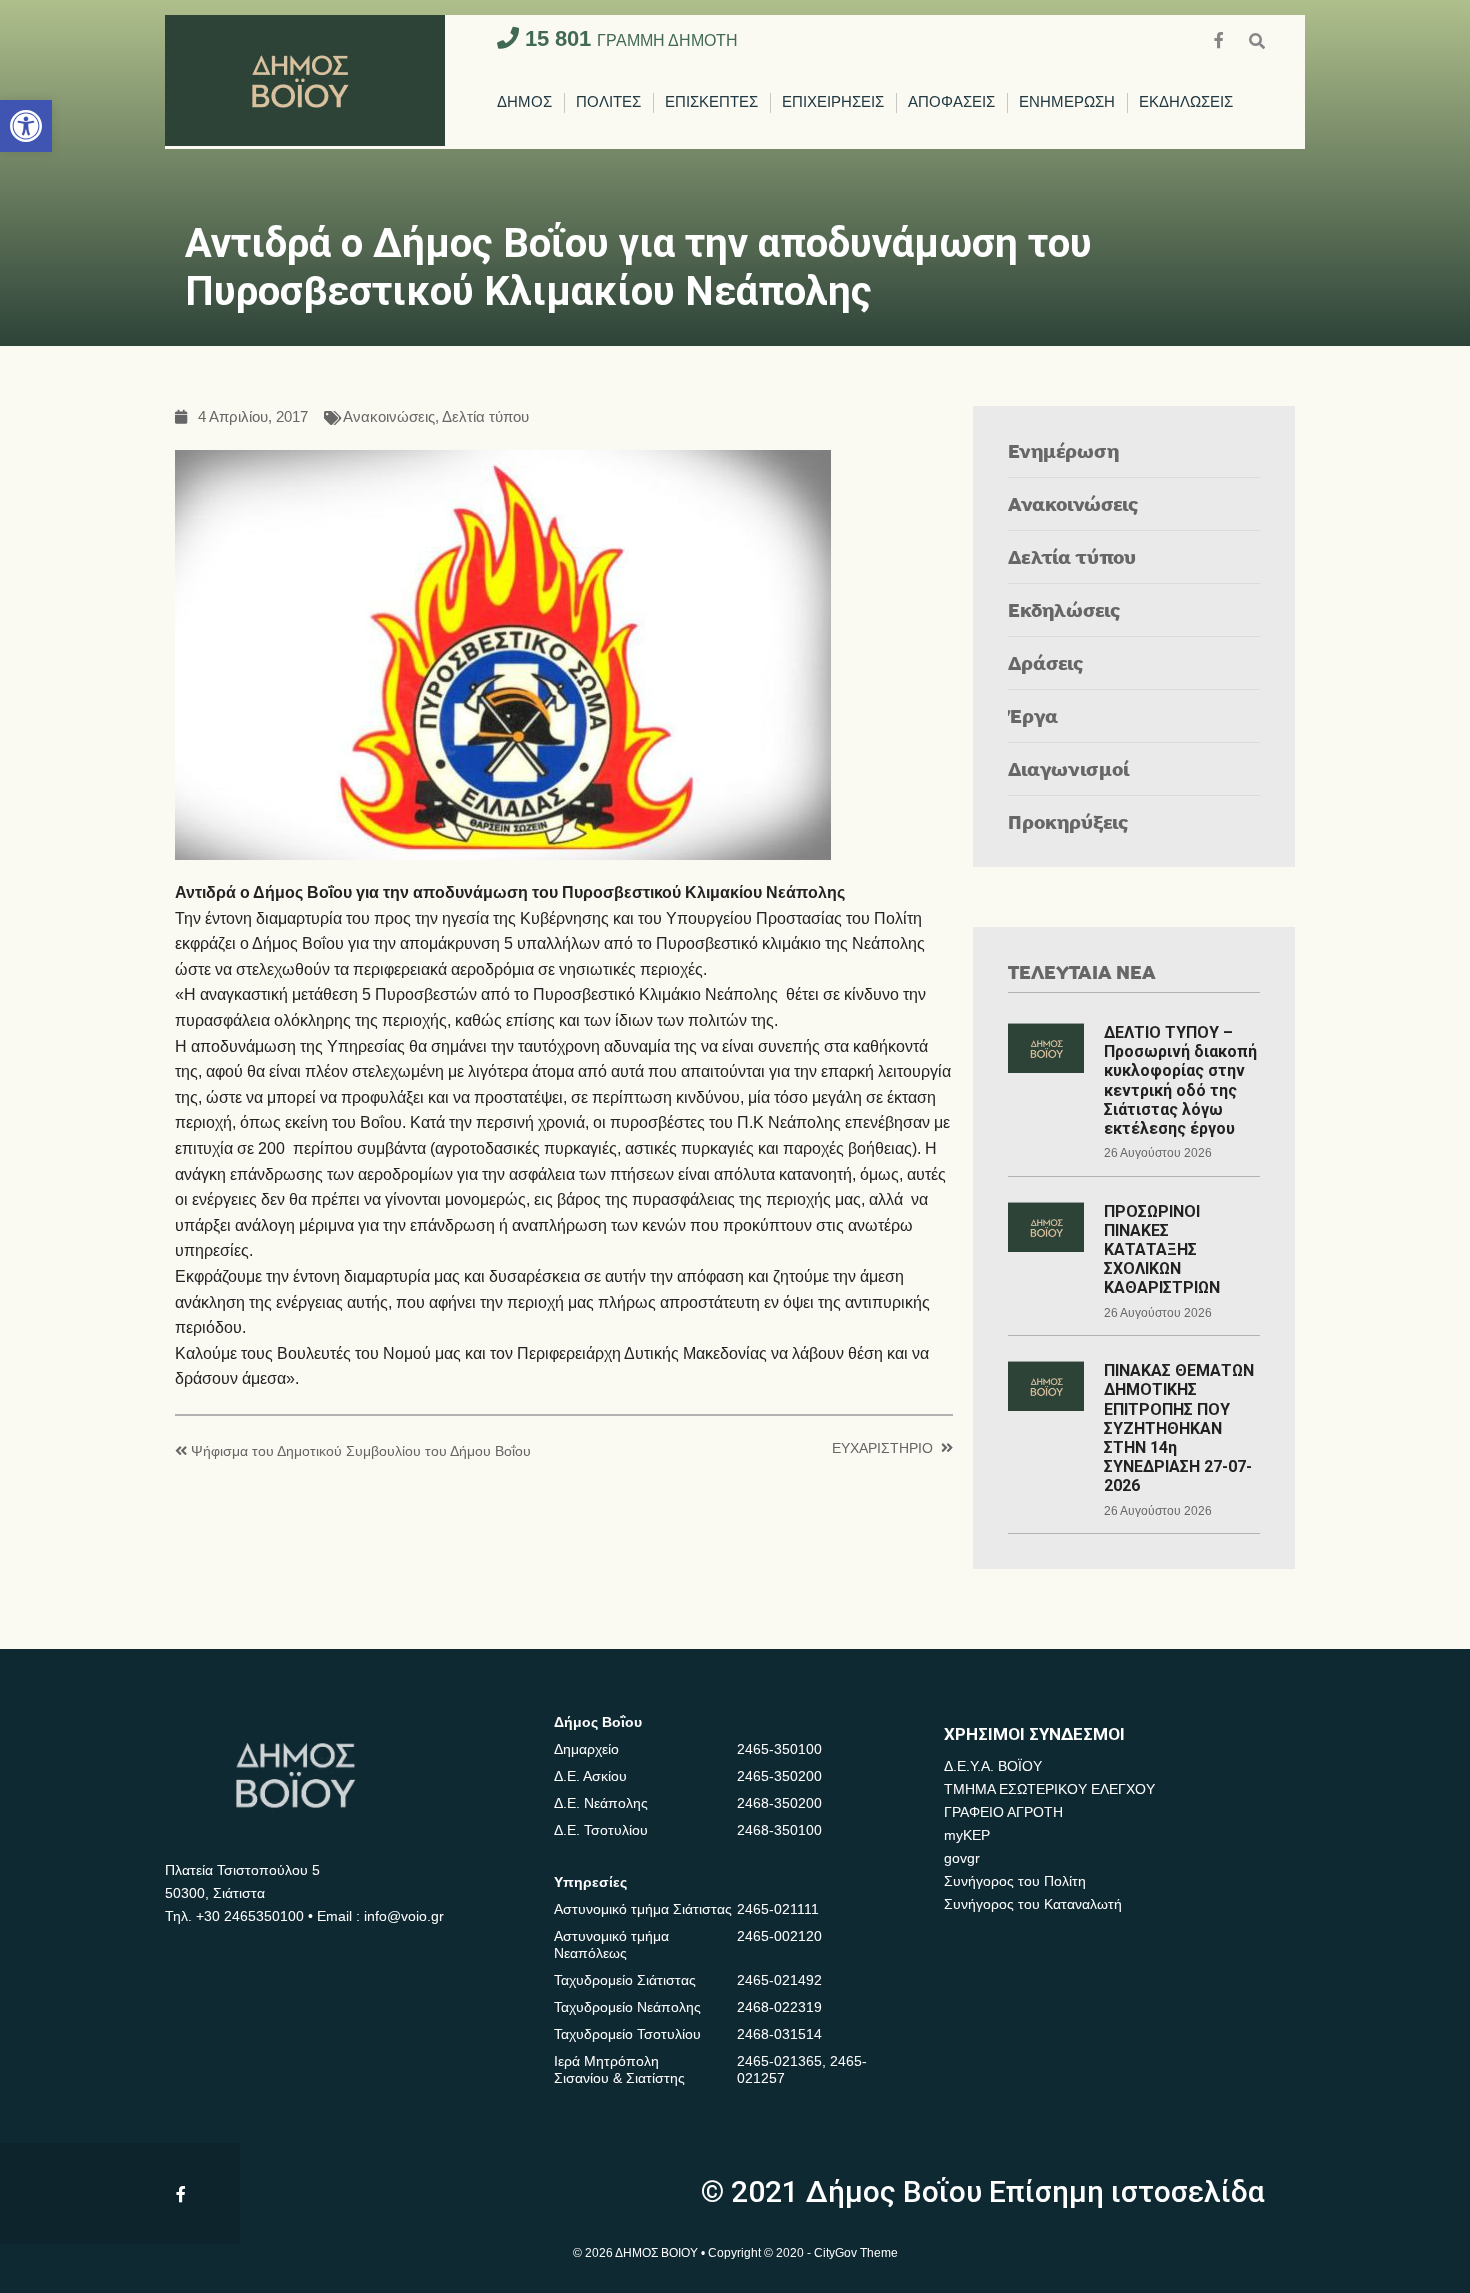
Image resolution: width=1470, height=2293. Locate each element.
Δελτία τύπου (485, 417)
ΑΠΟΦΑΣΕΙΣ (951, 102)
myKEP (967, 1835)
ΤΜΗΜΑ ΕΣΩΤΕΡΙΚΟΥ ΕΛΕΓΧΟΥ (1049, 1789)
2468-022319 (779, 2007)
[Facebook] (1221, 38)
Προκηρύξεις (1068, 821)
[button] (26, 126)
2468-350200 (779, 1803)
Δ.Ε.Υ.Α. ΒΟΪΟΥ (993, 1766)
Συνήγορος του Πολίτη (1015, 1881)
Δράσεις (1046, 662)
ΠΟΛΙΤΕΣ (608, 102)
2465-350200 (779, 1776)
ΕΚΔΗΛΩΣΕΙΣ (1186, 102)
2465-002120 (779, 1936)
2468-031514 (779, 2034)
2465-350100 (779, 1749)
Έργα (1033, 715)
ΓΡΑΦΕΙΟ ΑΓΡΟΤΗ (1003, 1812)
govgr (962, 1858)
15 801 (628, 38)
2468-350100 (779, 1830)
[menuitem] (524, 103)
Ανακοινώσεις (389, 417)
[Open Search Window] (1257, 38)
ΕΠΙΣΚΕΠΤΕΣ (711, 102)
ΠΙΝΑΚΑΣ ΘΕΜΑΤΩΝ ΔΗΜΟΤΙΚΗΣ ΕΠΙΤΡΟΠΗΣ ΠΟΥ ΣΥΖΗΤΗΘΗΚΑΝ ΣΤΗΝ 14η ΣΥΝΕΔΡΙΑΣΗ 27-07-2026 (1179, 1428)
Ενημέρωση (1063, 450)
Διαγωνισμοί (1068, 768)
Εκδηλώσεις (1064, 609)
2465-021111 (778, 1909)
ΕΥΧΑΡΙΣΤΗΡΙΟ (882, 1448)
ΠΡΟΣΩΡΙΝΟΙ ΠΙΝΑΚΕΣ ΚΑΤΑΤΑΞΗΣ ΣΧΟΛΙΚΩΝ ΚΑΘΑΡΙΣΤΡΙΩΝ (1162, 1250)
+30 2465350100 (250, 1916)
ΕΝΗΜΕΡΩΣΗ (1067, 102)
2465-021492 (779, 1980)
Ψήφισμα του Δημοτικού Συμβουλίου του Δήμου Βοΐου (361, 1451)
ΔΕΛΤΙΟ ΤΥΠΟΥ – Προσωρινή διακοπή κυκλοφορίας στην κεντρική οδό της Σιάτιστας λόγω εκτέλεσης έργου (1180, 1080)
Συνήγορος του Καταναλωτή (1033, 1904)
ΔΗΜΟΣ (524, 102)
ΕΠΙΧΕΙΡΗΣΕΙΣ (833, 102)
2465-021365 (779, 2061)
